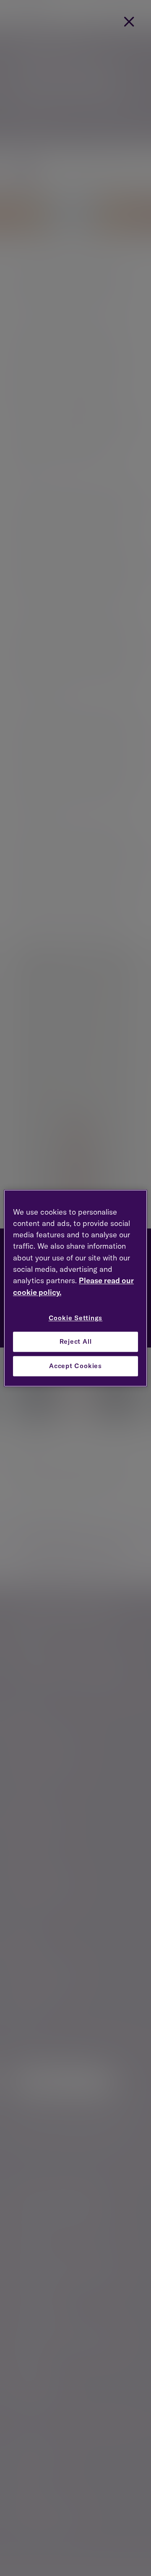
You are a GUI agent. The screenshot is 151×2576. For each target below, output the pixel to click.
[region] (75, 1288)
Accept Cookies (75, 1366)
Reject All (76, 1342)
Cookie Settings (76, 1318)
